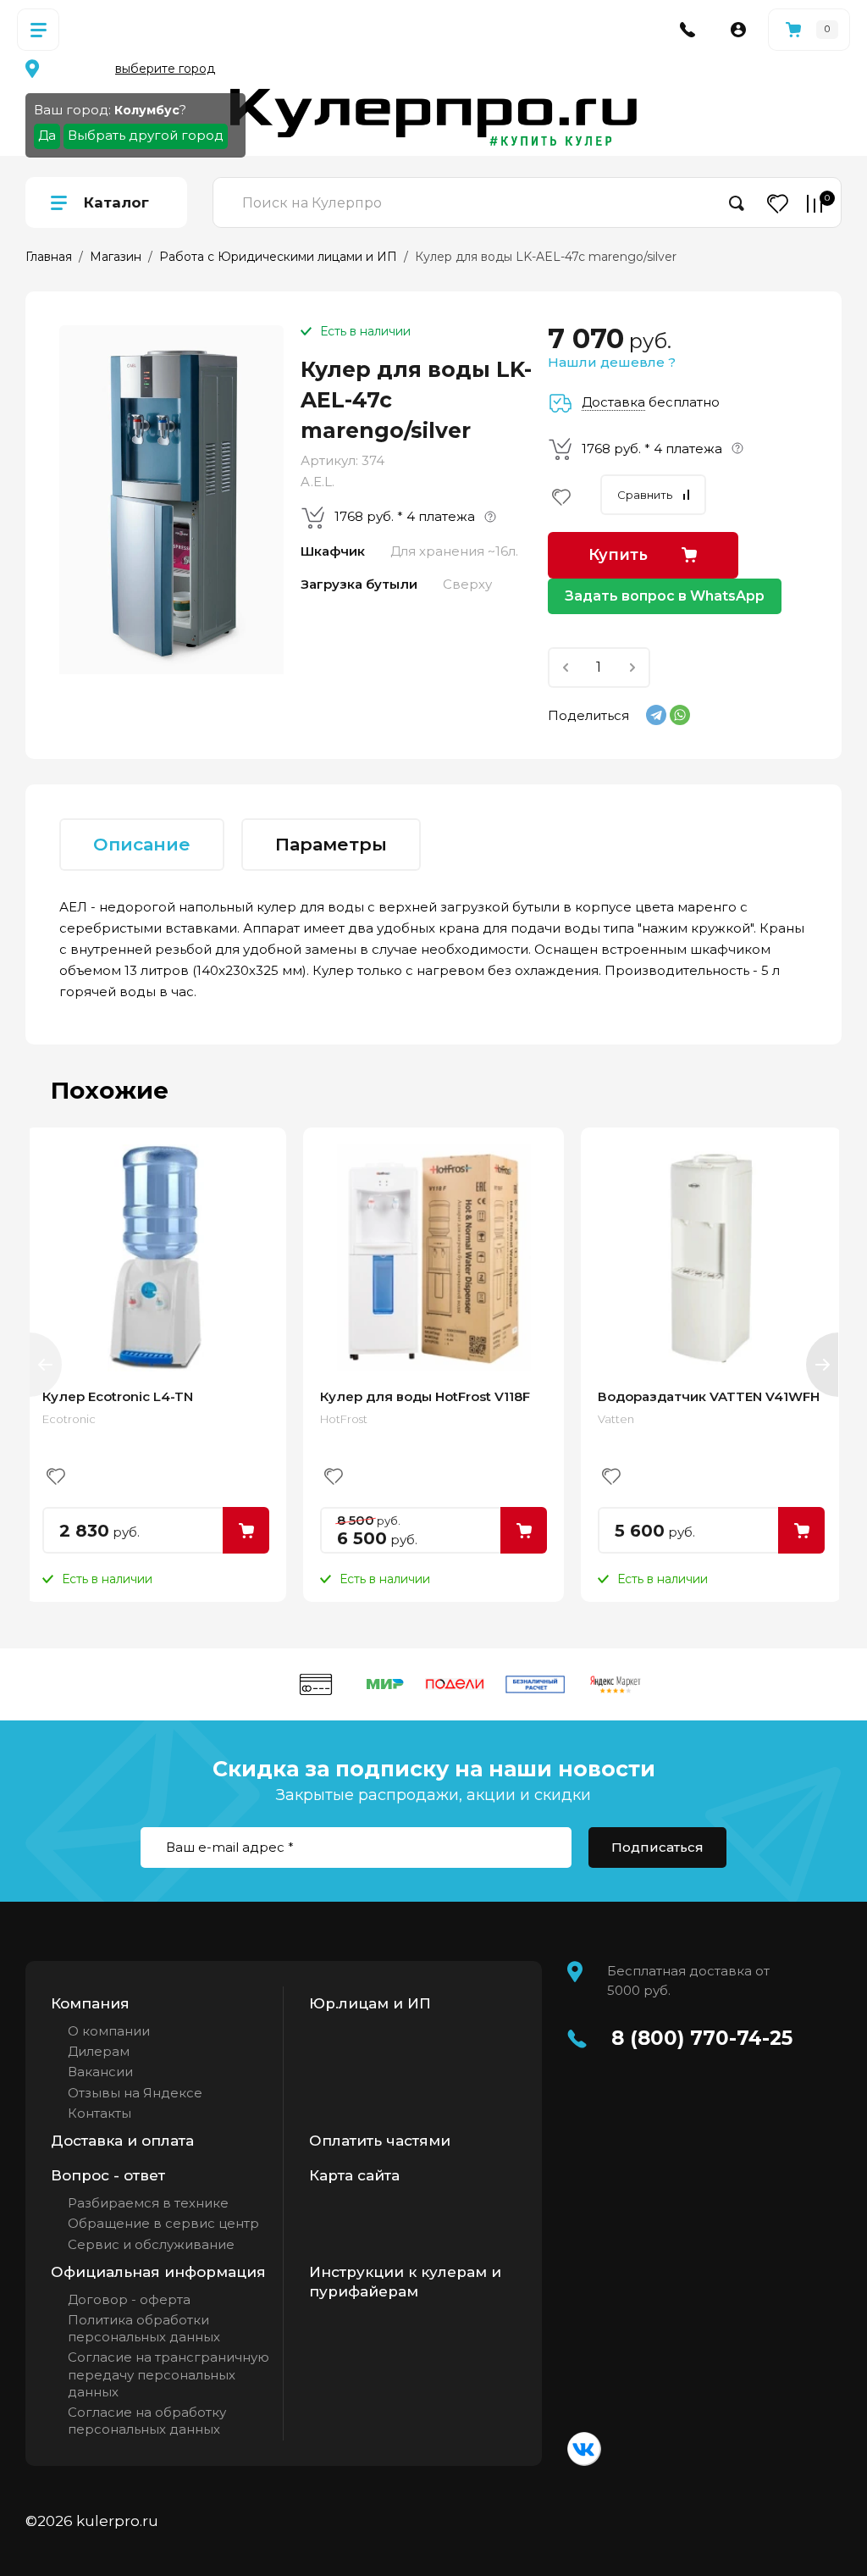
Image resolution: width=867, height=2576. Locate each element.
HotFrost (344, 1419)
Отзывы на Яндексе (135, 2093)
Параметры (331, 844)
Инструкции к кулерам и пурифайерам (405, 2282)
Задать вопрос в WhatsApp (665, 596)
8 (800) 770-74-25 (702, 2038)
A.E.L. (318, 482)
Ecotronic (69, 1419)
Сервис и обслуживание (151, 2244)
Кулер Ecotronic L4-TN (118, 1396)
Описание (142, 844)
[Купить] (246, 1530)
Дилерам (99, 2051)
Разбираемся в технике (148, 2203)
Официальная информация (158, 2272)
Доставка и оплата (122, 2141)
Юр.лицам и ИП (370, 2003)
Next (822, 1365)
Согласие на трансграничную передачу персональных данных (168, 2374)
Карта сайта (354, 2175)
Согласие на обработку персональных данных (147, 2421)
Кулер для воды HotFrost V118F (425, 1396)
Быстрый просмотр (156, 1258)
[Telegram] (656, 715)
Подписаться (657, 1847)
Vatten (616, 1419)
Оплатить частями (380, 2141)
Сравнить (645, 495)
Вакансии (100, 2072)
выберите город (165, 69)
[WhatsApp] (680, 715)
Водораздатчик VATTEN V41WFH (709, 1396)
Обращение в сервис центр (163, 2223)
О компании (109, 2031)
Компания (90, 2003)
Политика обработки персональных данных (144, 2328)
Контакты (99, 2113)
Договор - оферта (129, 2299)
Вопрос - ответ (108, 2175)
